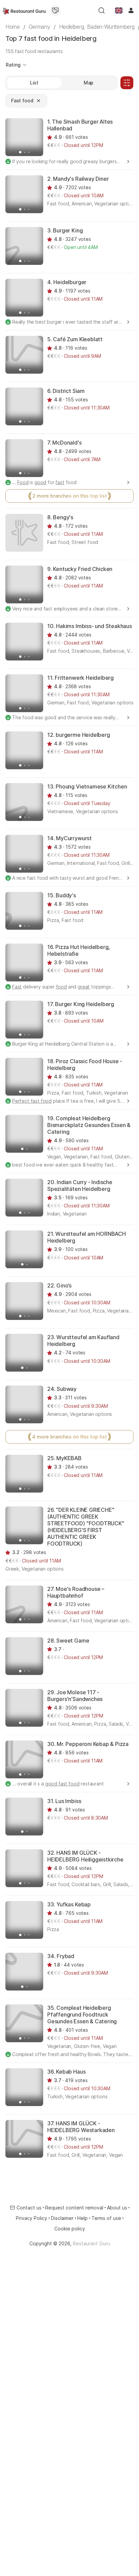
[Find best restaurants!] (24, 10)
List (34, 83)
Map (89, 83)
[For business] (55, 10)
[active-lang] (119, 10)
